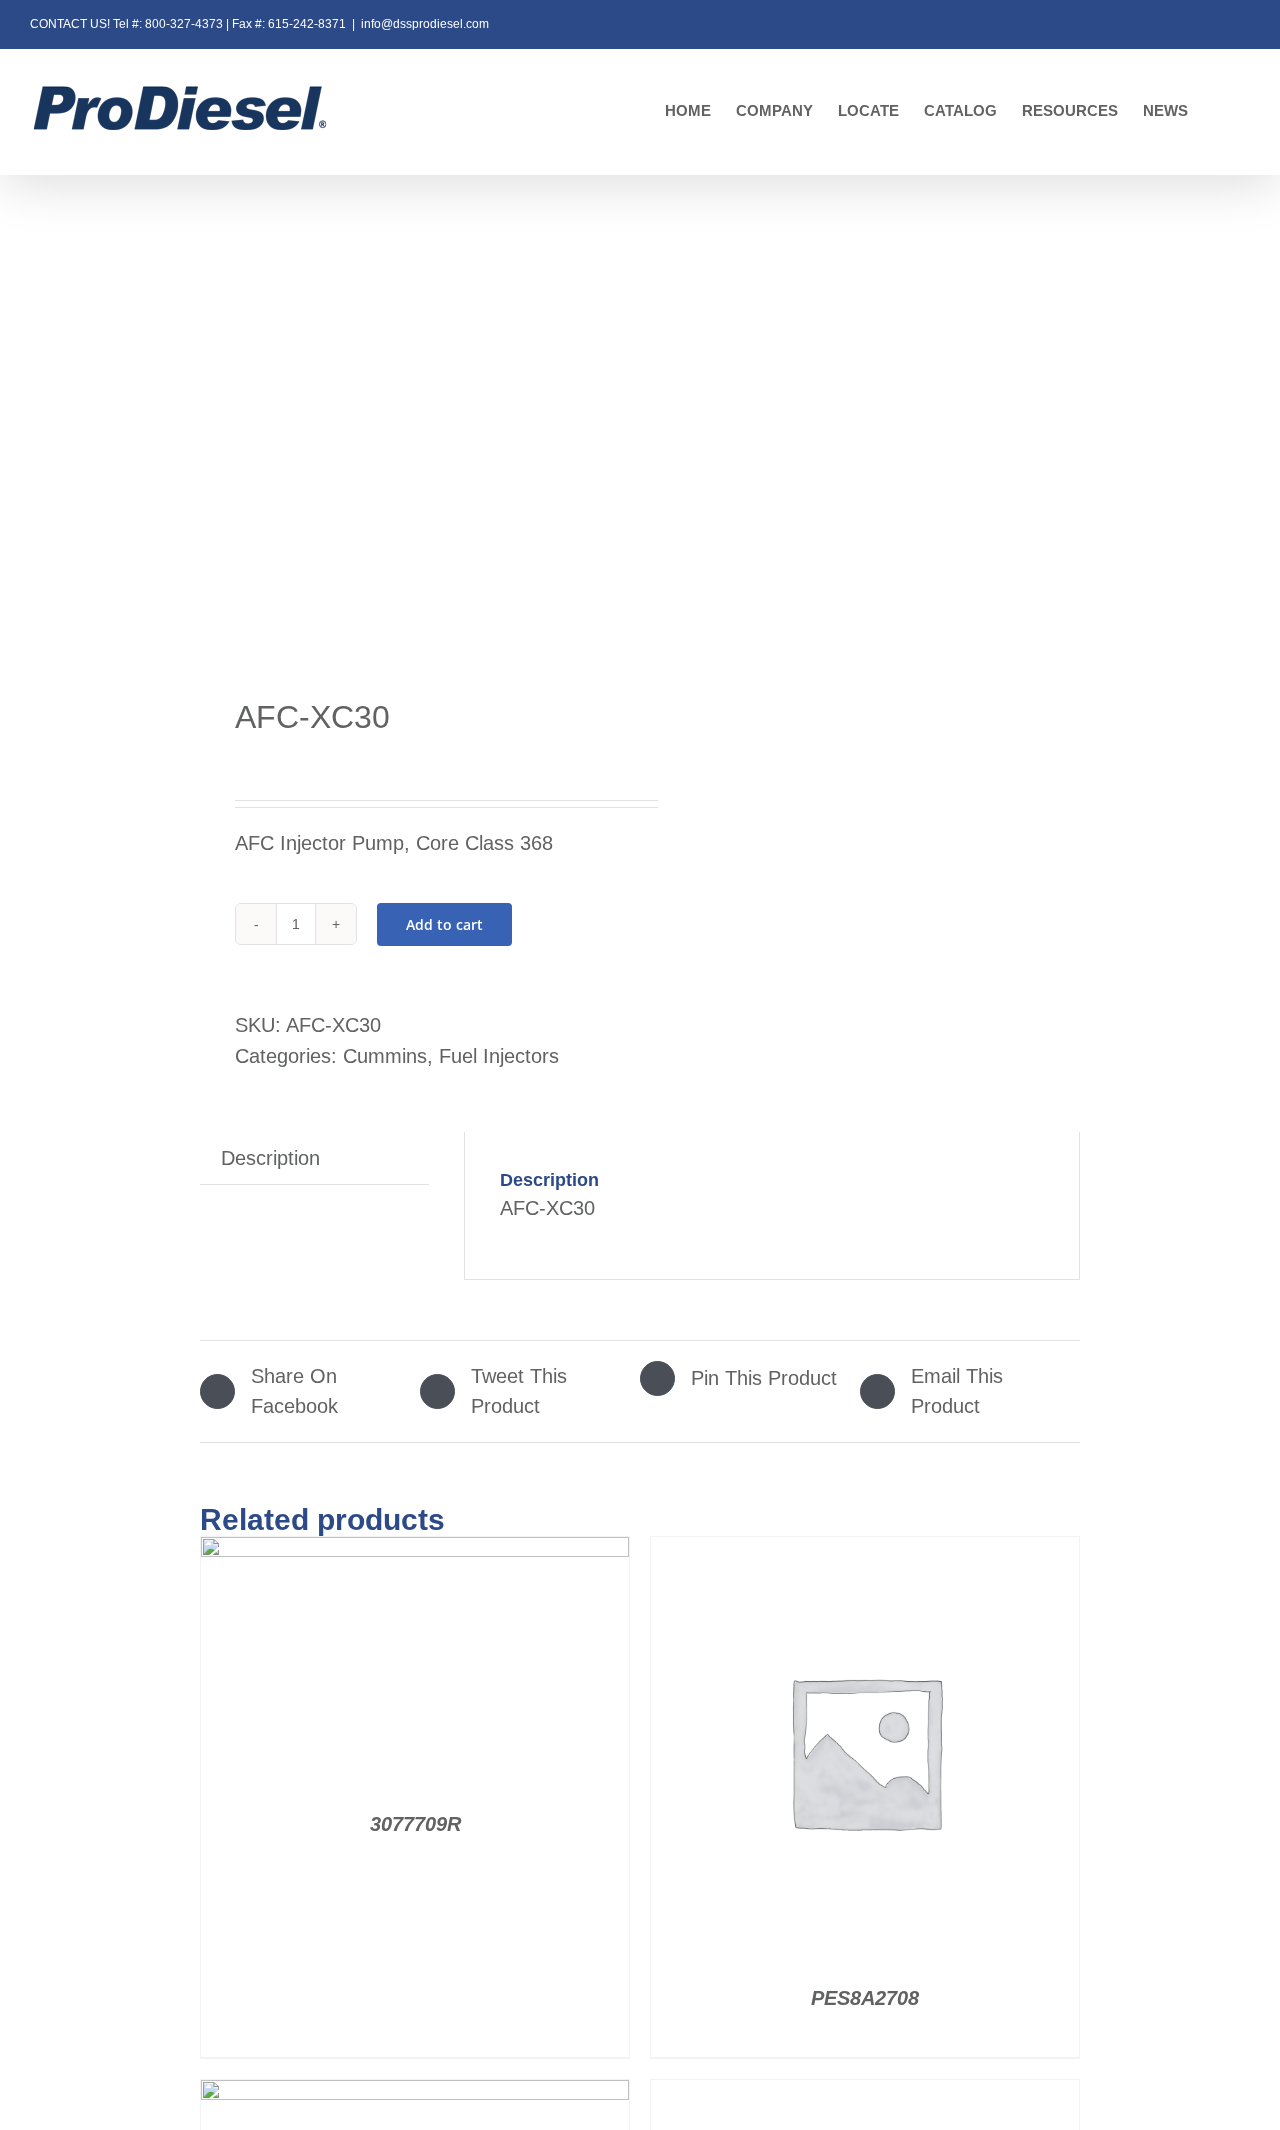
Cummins (385, 1056)
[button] (1219, 111)
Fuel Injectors (499, 1056)
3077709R (415, 1824)
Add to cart (444, 924)
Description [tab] (270, 1158)
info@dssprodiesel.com (425, 24)
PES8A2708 (865, 1998)
